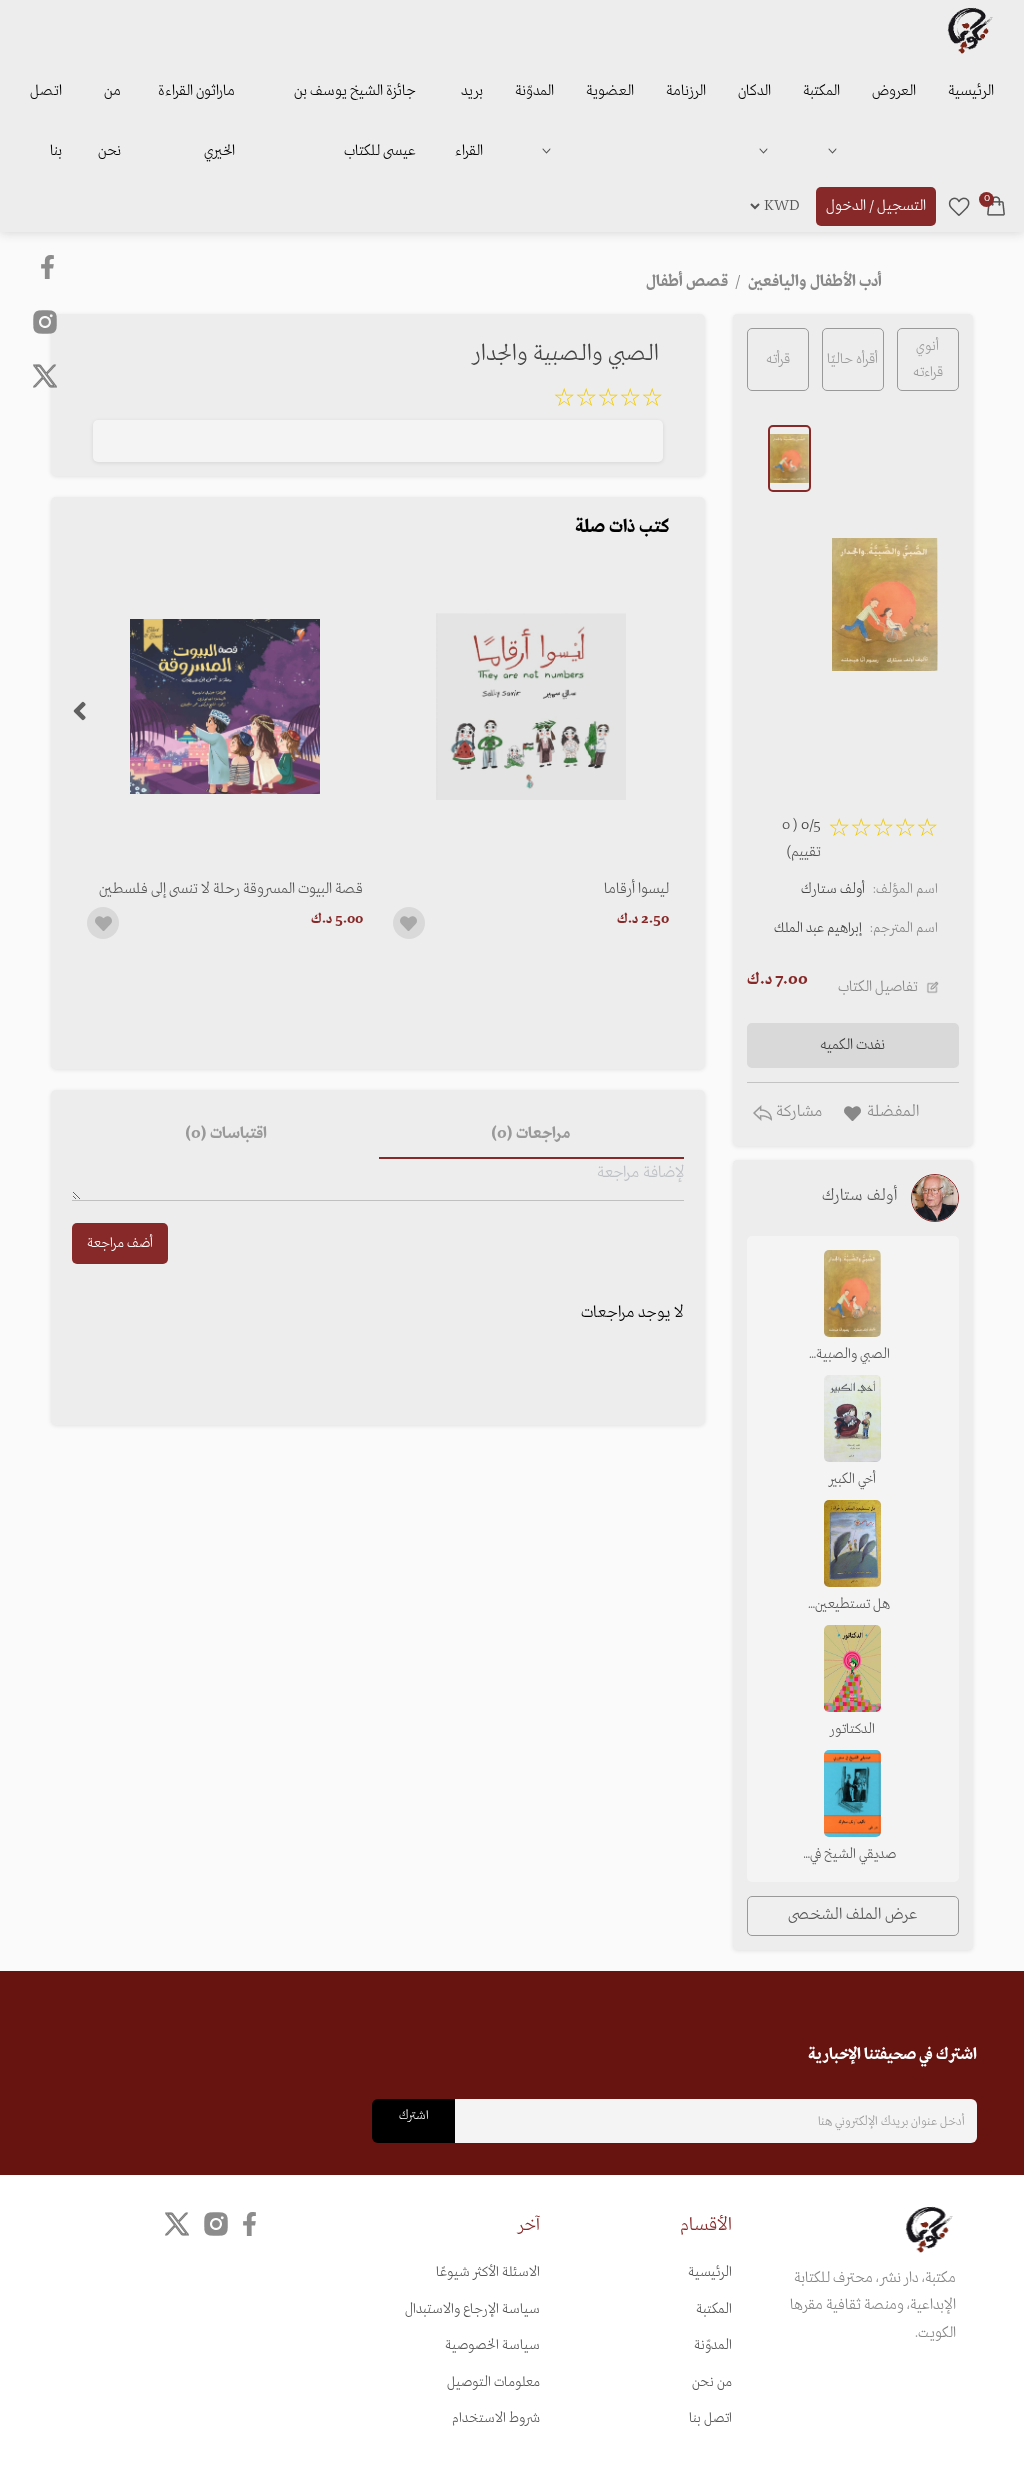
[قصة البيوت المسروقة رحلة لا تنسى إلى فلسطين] (225, 706)
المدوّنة (713, 2345)
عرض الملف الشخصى (852, 1915)
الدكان (754, 91)
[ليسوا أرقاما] (531, 706)
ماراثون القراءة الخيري (196, 121)
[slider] (608, 401)
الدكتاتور (852, 1729)
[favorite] (959, 206)
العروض (894, 91)
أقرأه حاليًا (852, 359)
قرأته (778, 359)
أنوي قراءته (928, 359)
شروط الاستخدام (496, 2418)
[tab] (531, 1135)
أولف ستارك (833, 889)
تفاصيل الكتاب (878, 987)
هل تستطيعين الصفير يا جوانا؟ (853, 1606)
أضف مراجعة (120, 1243)
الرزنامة (686, 91)
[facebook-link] (49, 267)
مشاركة (797, 1112)
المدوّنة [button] (534, 91)
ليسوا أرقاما (636, 889)
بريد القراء (469, 121)
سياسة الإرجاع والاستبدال (472, 2309)
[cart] (996, 206)
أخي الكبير (852, 1479)
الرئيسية (971, 91)
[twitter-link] (177, 2224)
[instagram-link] (45, 321)
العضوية (610, 91)
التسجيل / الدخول (876, 206)
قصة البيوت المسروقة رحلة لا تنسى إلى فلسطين (231, 889)
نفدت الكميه (852, 1045)
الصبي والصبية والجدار (853, 1356)
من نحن (109, 121)
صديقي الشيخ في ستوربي (853, 1856)
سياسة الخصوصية (492, 2345)
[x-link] (45, 376)
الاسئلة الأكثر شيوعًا (488, 2272)
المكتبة (821, 91)
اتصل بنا (46, 121)
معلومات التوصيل (493, 2382)
